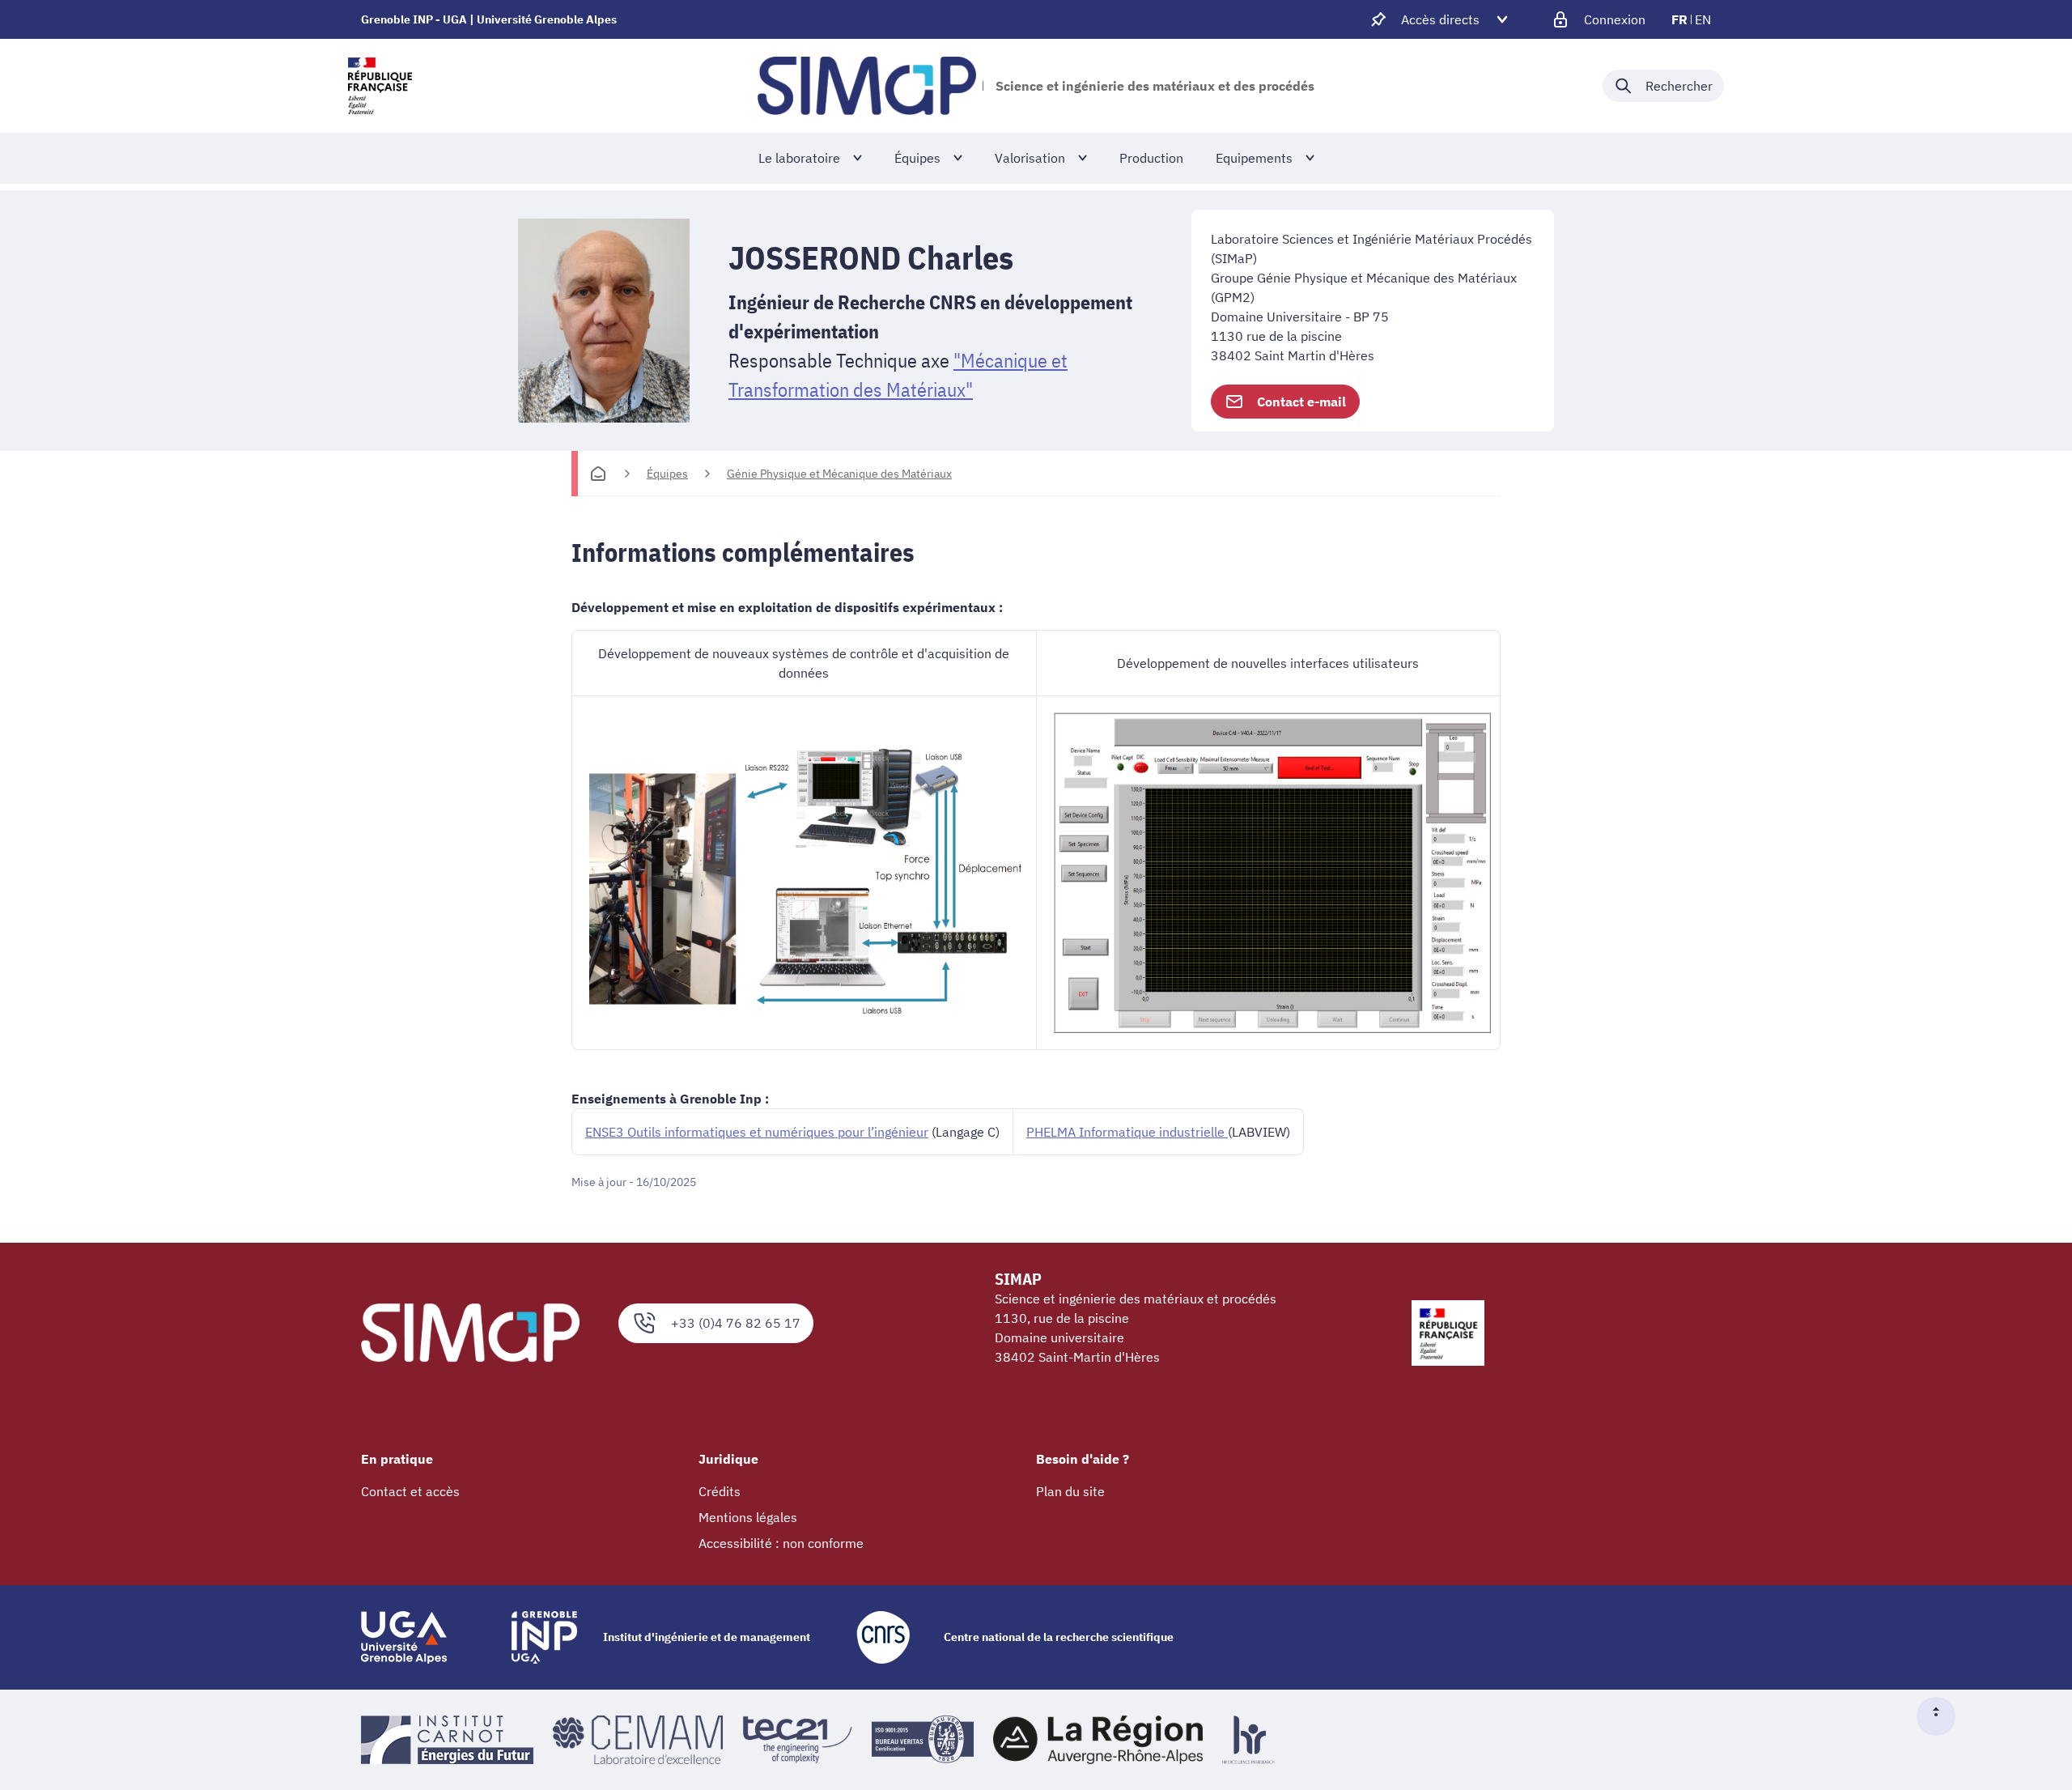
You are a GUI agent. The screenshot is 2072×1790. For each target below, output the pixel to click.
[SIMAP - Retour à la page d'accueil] (867, 86)
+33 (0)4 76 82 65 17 (736, 1323)
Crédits (720, 1491)
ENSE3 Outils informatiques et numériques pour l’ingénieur (757, 1132)
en (1703, 19)
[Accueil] (598, 474)
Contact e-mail (1301, 402)
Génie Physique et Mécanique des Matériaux (839, 474)
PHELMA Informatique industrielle (1127, 1132)
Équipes (667, 474)
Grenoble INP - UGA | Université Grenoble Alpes (489, 19)
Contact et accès (410, 1491)
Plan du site (1070, 1491)
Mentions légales (748, 1517)
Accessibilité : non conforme (781, 1543)
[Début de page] (1942, 1716)
